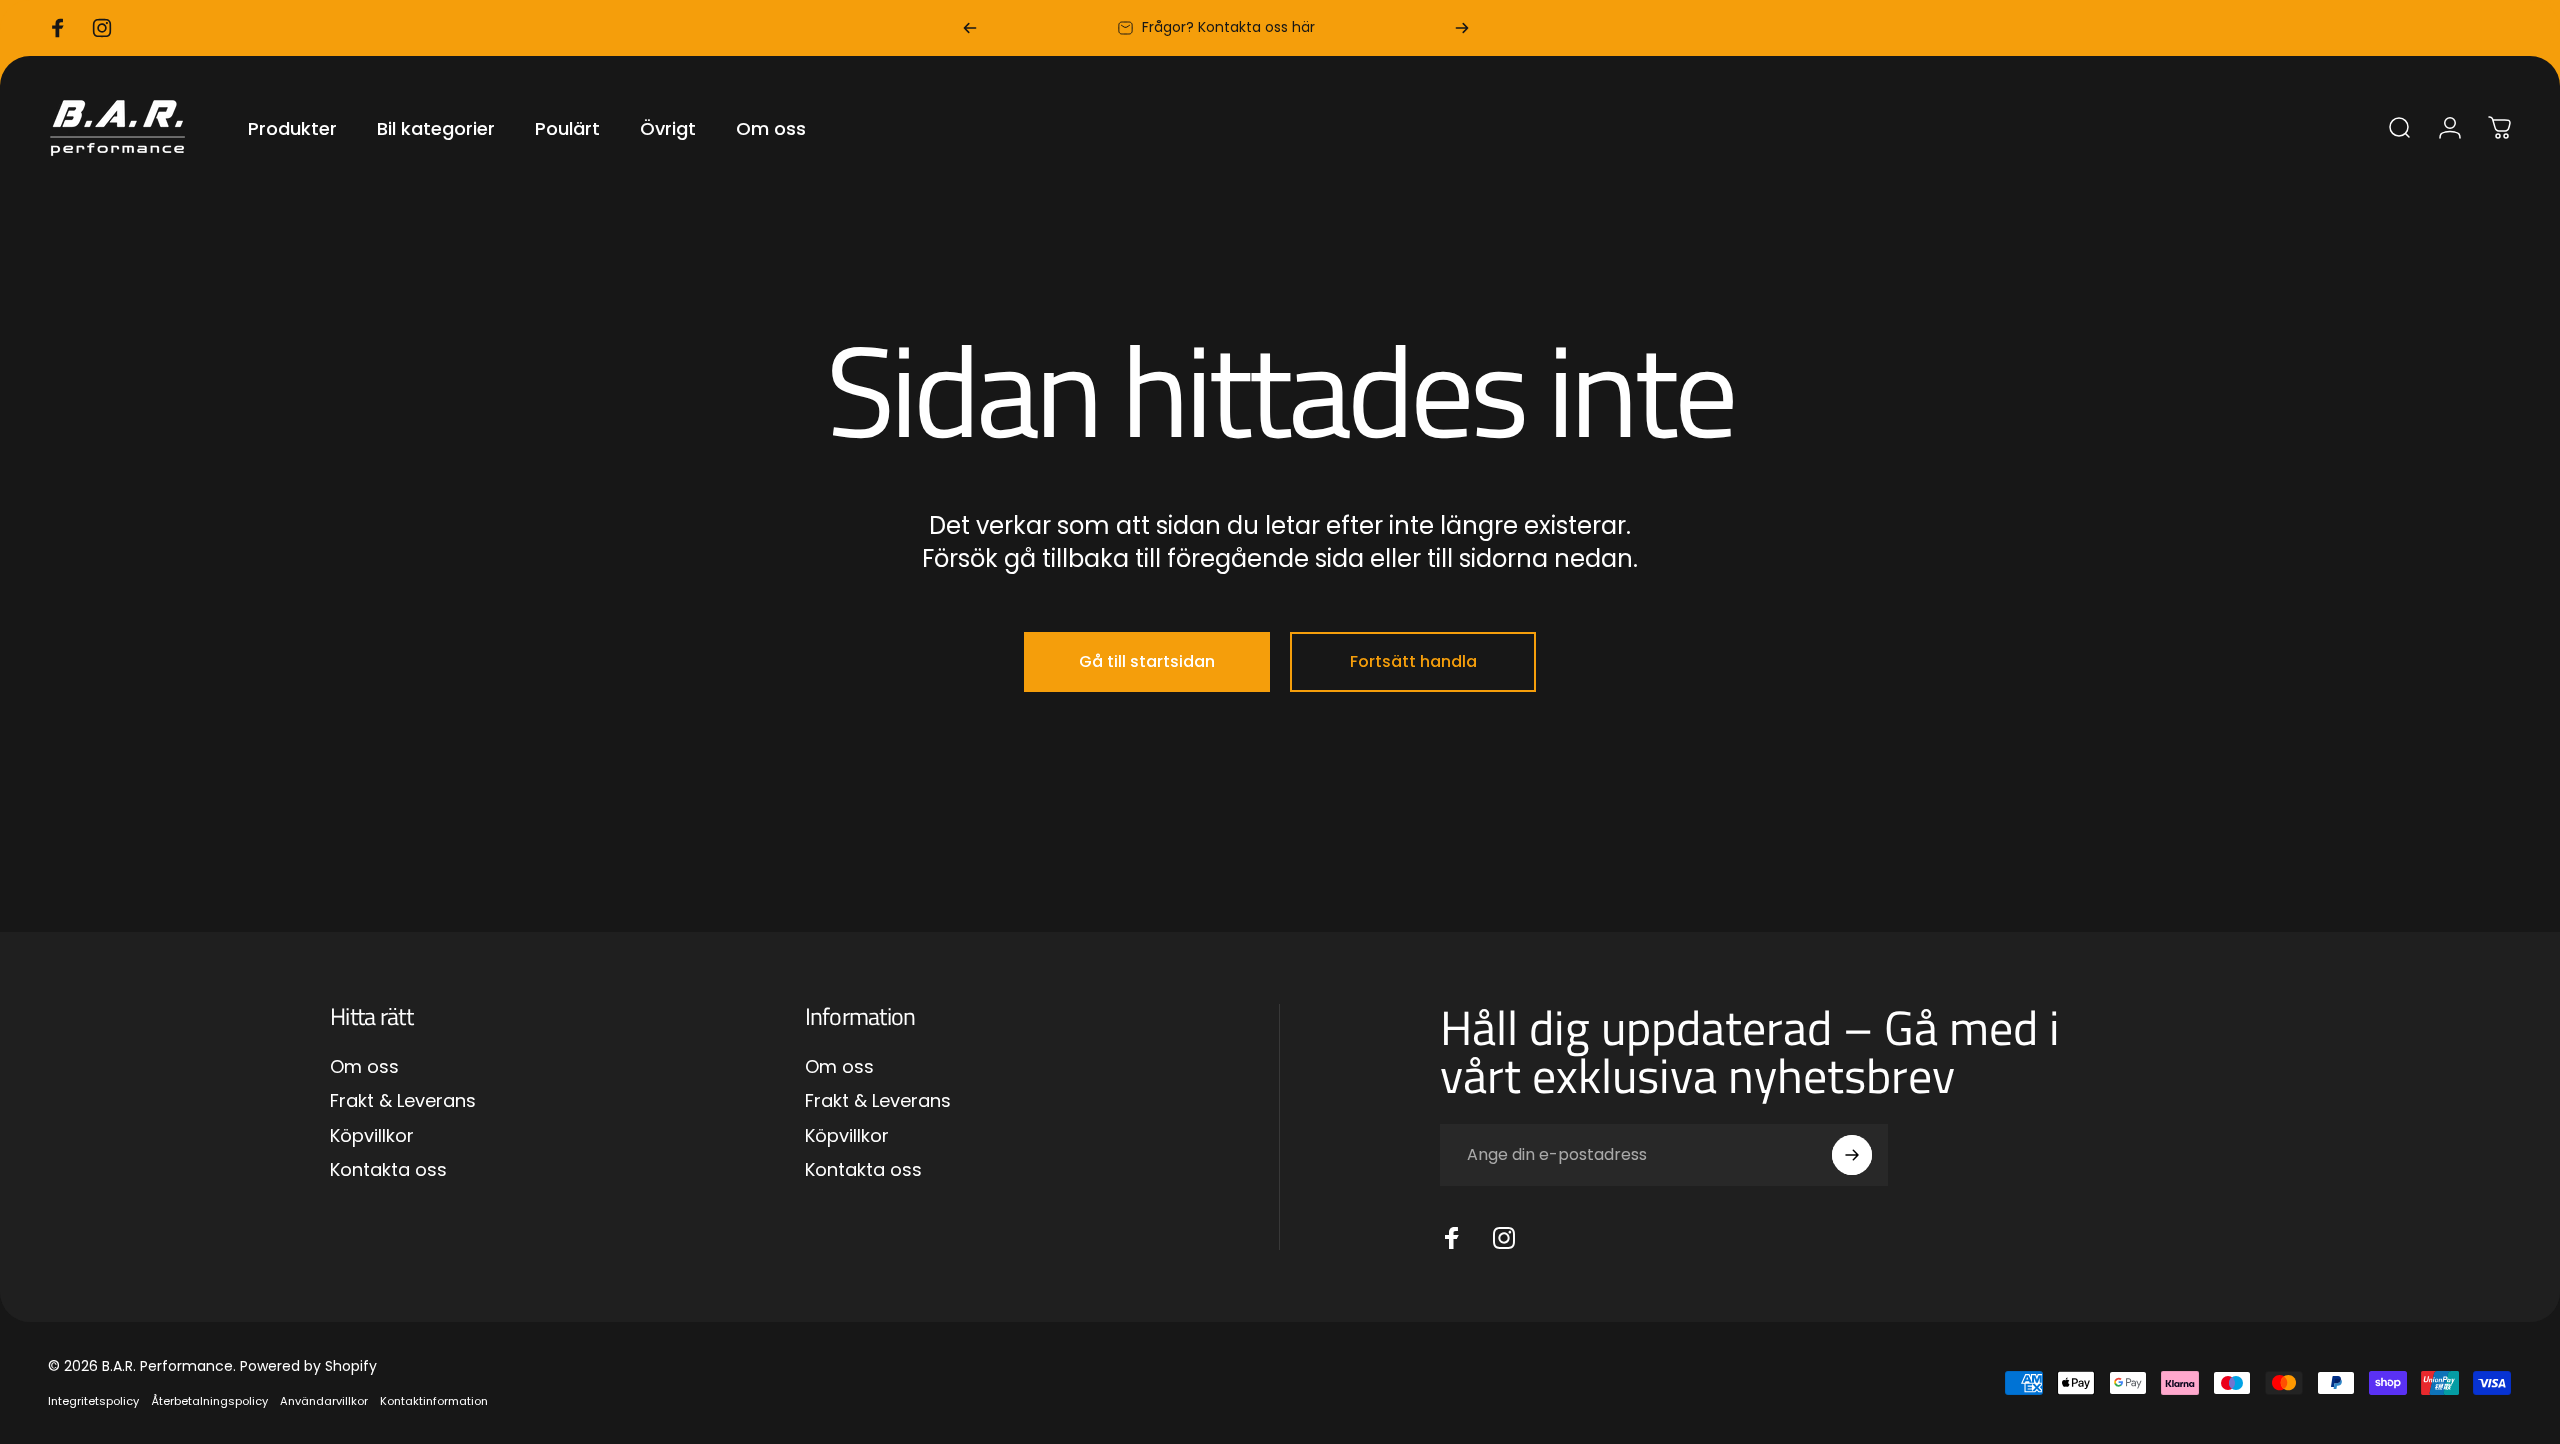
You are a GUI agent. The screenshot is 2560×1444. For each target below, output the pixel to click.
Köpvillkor (372, 1136)
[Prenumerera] (1852, 1155)
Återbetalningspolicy (209, 1401)
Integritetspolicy (93, 1401)
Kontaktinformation (434, 1401)
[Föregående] (970, 28)
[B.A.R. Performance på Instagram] (1504, 1238)
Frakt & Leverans (403, 1101)
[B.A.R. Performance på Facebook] (1452, 1238)
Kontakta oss (388, 1170)
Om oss (364, 1067)
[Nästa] (1462, 28)
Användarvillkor (324, 1401)
